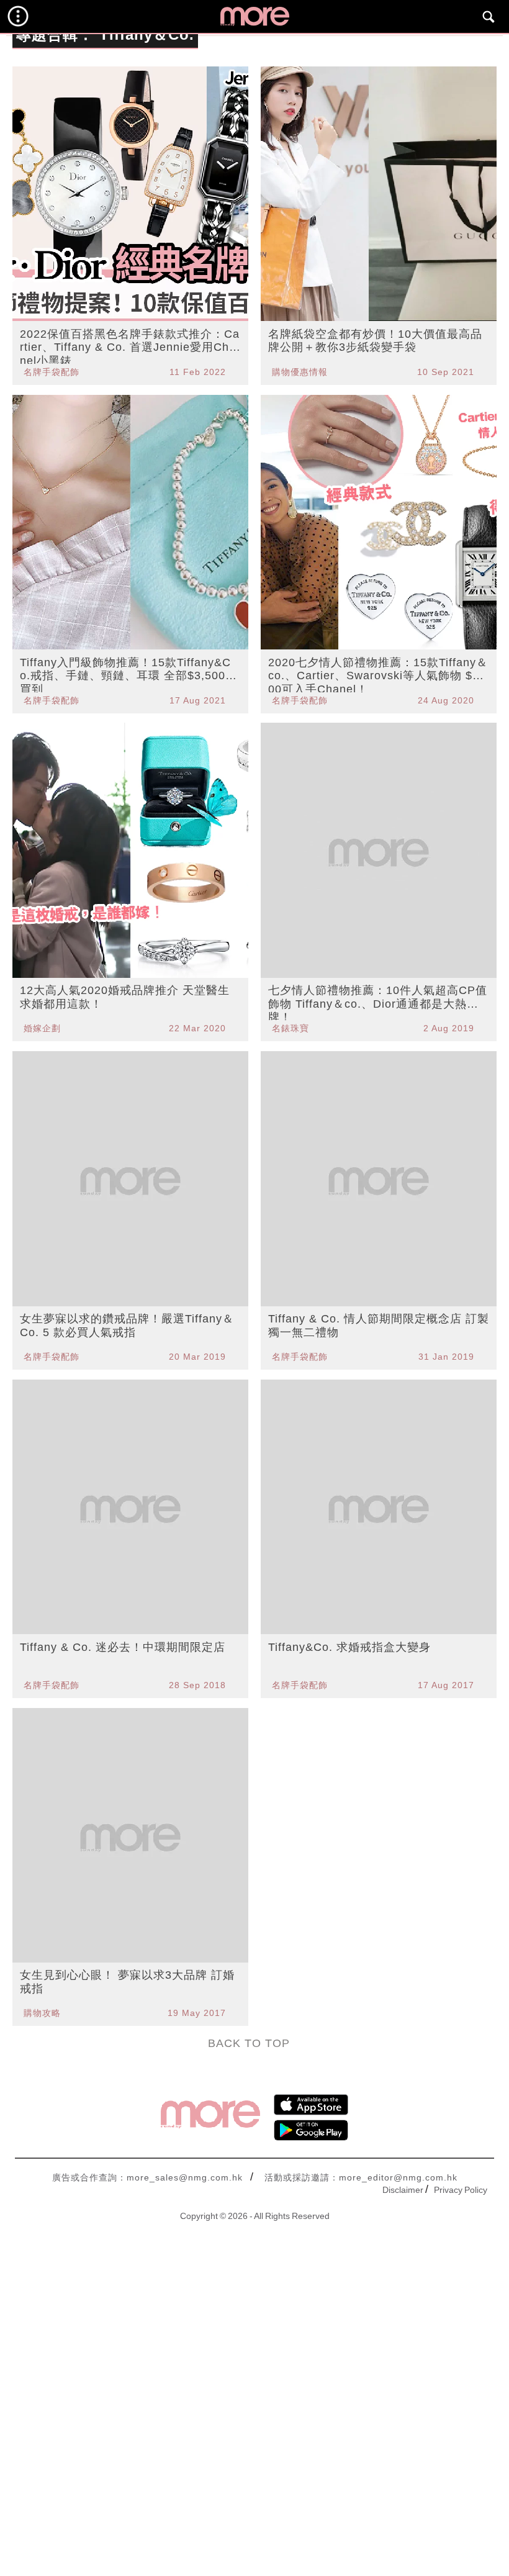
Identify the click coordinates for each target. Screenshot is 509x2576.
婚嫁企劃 (42, 1028)
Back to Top (249, 2043)
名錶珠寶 (291, 1028)
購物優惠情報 (300, 372)
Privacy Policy (461, 2190)
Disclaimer (403, 2190)
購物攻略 (42, 2013)
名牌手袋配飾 (52, 372)
